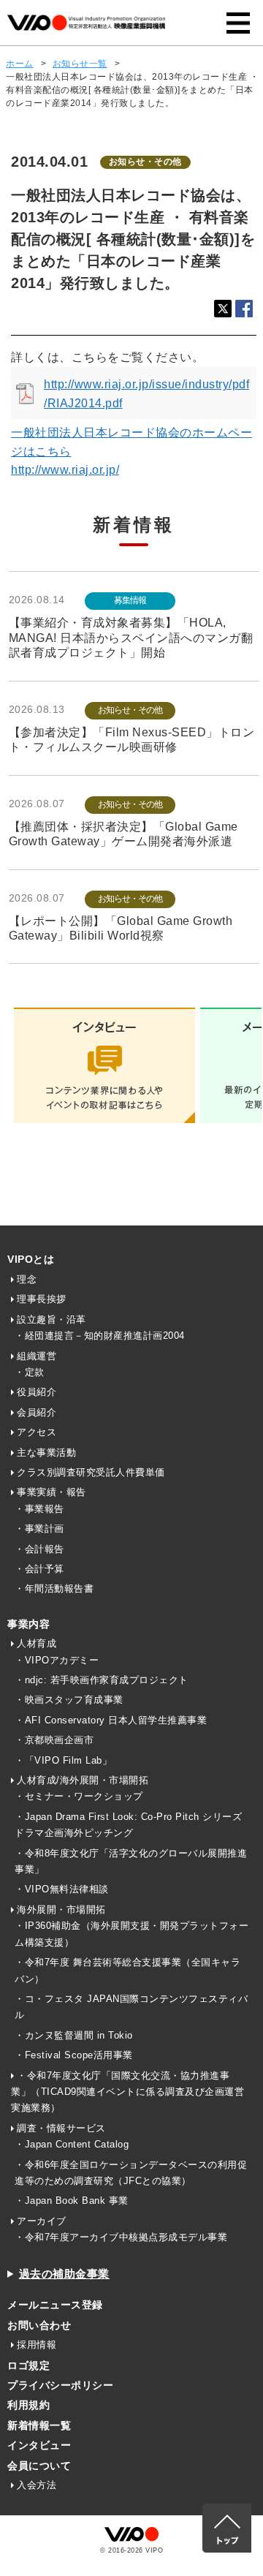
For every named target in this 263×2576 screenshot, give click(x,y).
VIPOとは (31, 1259)
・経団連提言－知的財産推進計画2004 (100, 1336)
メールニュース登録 (55, 2305)
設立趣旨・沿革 (52, 1319)
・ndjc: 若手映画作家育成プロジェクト (102, 1680)
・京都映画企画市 (54, 1740)
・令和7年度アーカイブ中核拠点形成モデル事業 (121, 2237)
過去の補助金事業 (64, 2274)
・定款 (30, 1372)
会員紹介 (37, 1412)
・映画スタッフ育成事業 (69, 1700)
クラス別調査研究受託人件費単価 (91, 1472)
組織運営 (37, 1356)
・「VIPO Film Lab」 (63, 1760)
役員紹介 (37, 1392)
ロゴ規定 (28, 2365)
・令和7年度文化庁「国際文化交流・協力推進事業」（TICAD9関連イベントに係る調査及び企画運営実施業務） (127, 2092)
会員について (39, 2466)
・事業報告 (39, 1509)
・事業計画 (39, 1529)
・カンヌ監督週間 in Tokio (74, 2035)
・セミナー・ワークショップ (79, 1796)
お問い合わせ (39, 2325)
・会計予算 (39, 1569)
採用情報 (37, 2345)
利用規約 (28, 2405)
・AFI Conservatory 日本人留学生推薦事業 (111, 1720)
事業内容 (28, 1624)
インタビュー (39, 2445)
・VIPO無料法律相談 (62, 1889)
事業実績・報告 (52, 1492)
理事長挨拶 (42, 1299)
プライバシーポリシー (60, 2385)
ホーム (20, 64)
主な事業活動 (46, 1453)
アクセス (37, 1432)
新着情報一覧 (39, 2425)
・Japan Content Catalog (72, 2144)
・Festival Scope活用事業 (74, 2055)
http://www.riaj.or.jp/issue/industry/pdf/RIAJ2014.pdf (146, 394)
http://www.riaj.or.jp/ (65, 470)
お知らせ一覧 (80, 64)
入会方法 (37, 2485)
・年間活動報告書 (54, 1589)
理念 (27, 1279)
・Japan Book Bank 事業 (72, 2201)
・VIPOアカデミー (57, 1660)
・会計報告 (39, 1549)
